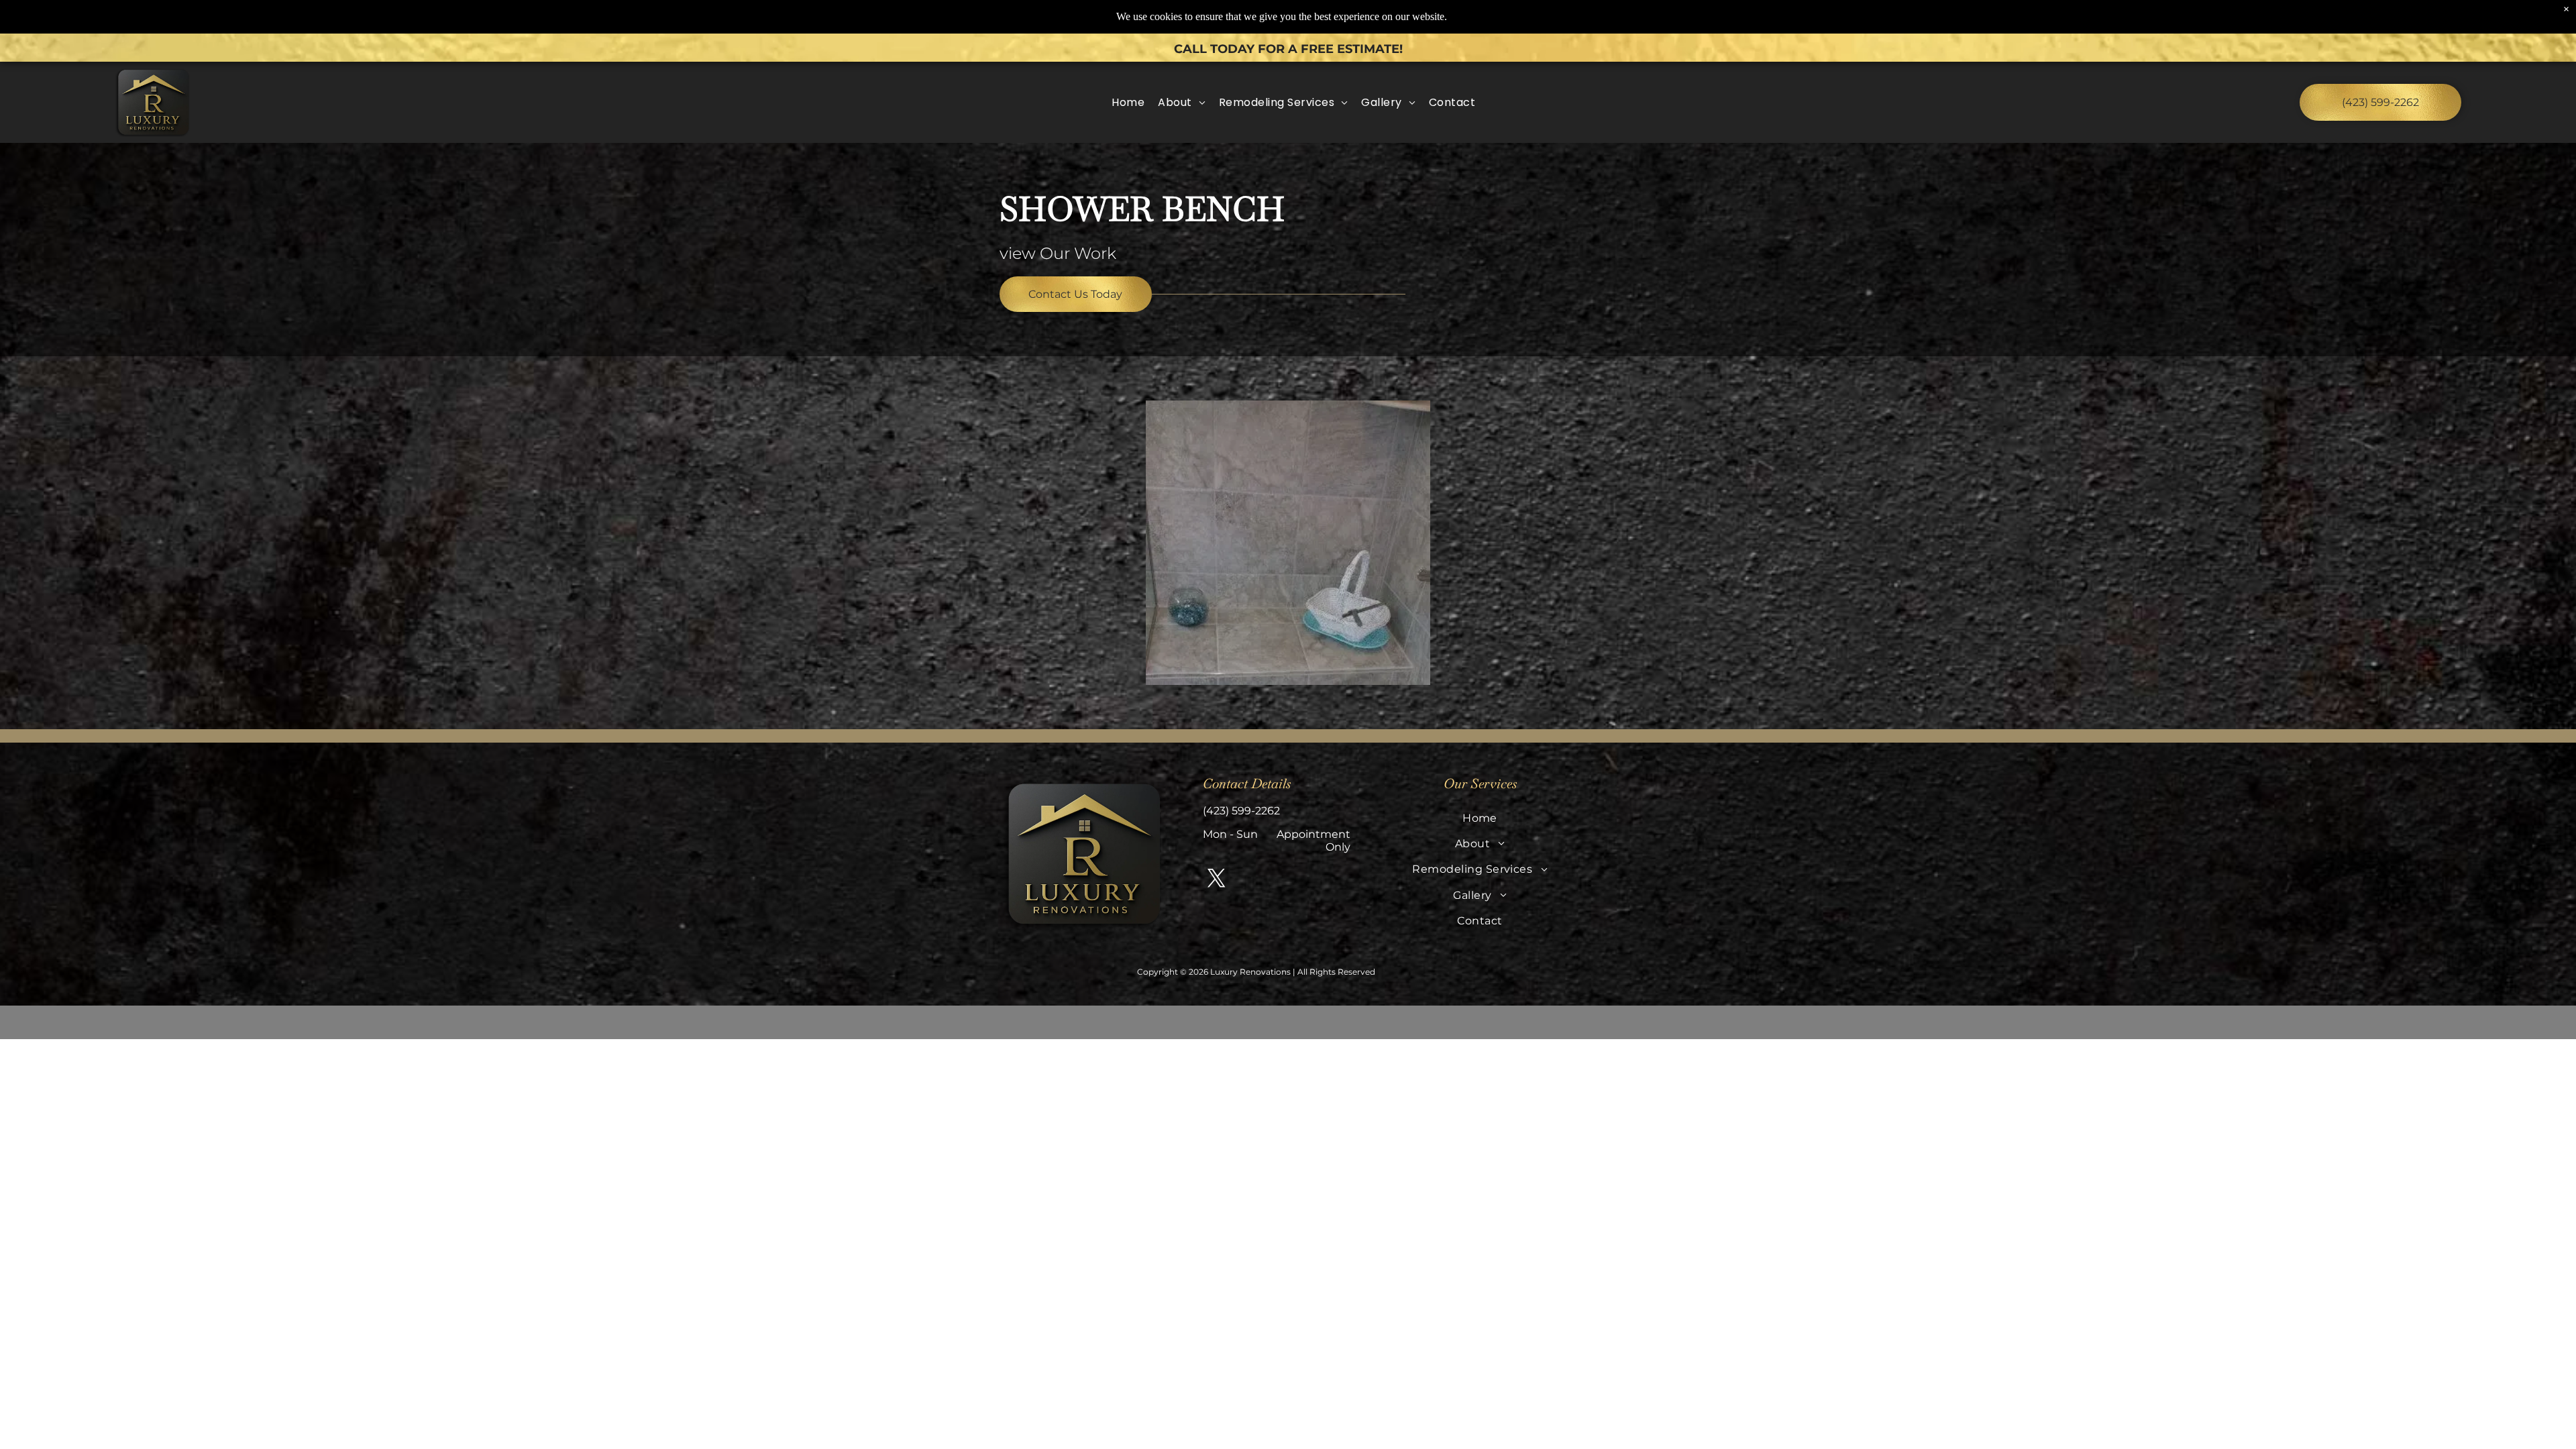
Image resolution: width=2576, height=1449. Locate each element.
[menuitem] (1128, 102)
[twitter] (1217, 879)
